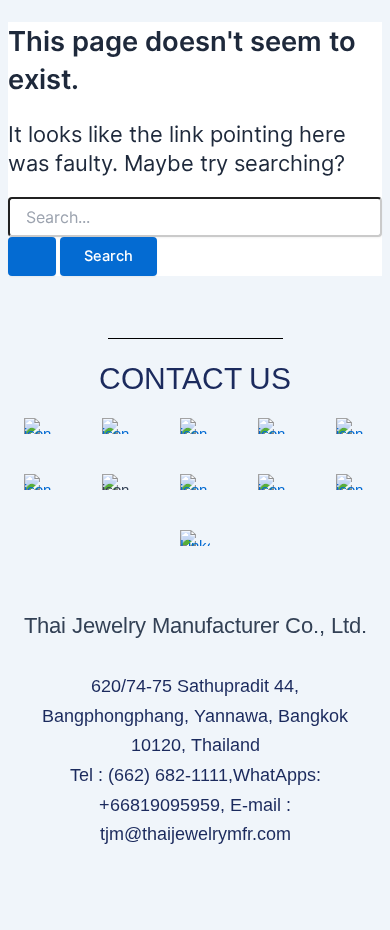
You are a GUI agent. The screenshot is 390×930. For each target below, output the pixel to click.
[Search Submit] (32, 256)
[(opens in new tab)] (39, 434)
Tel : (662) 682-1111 (149, 775)
